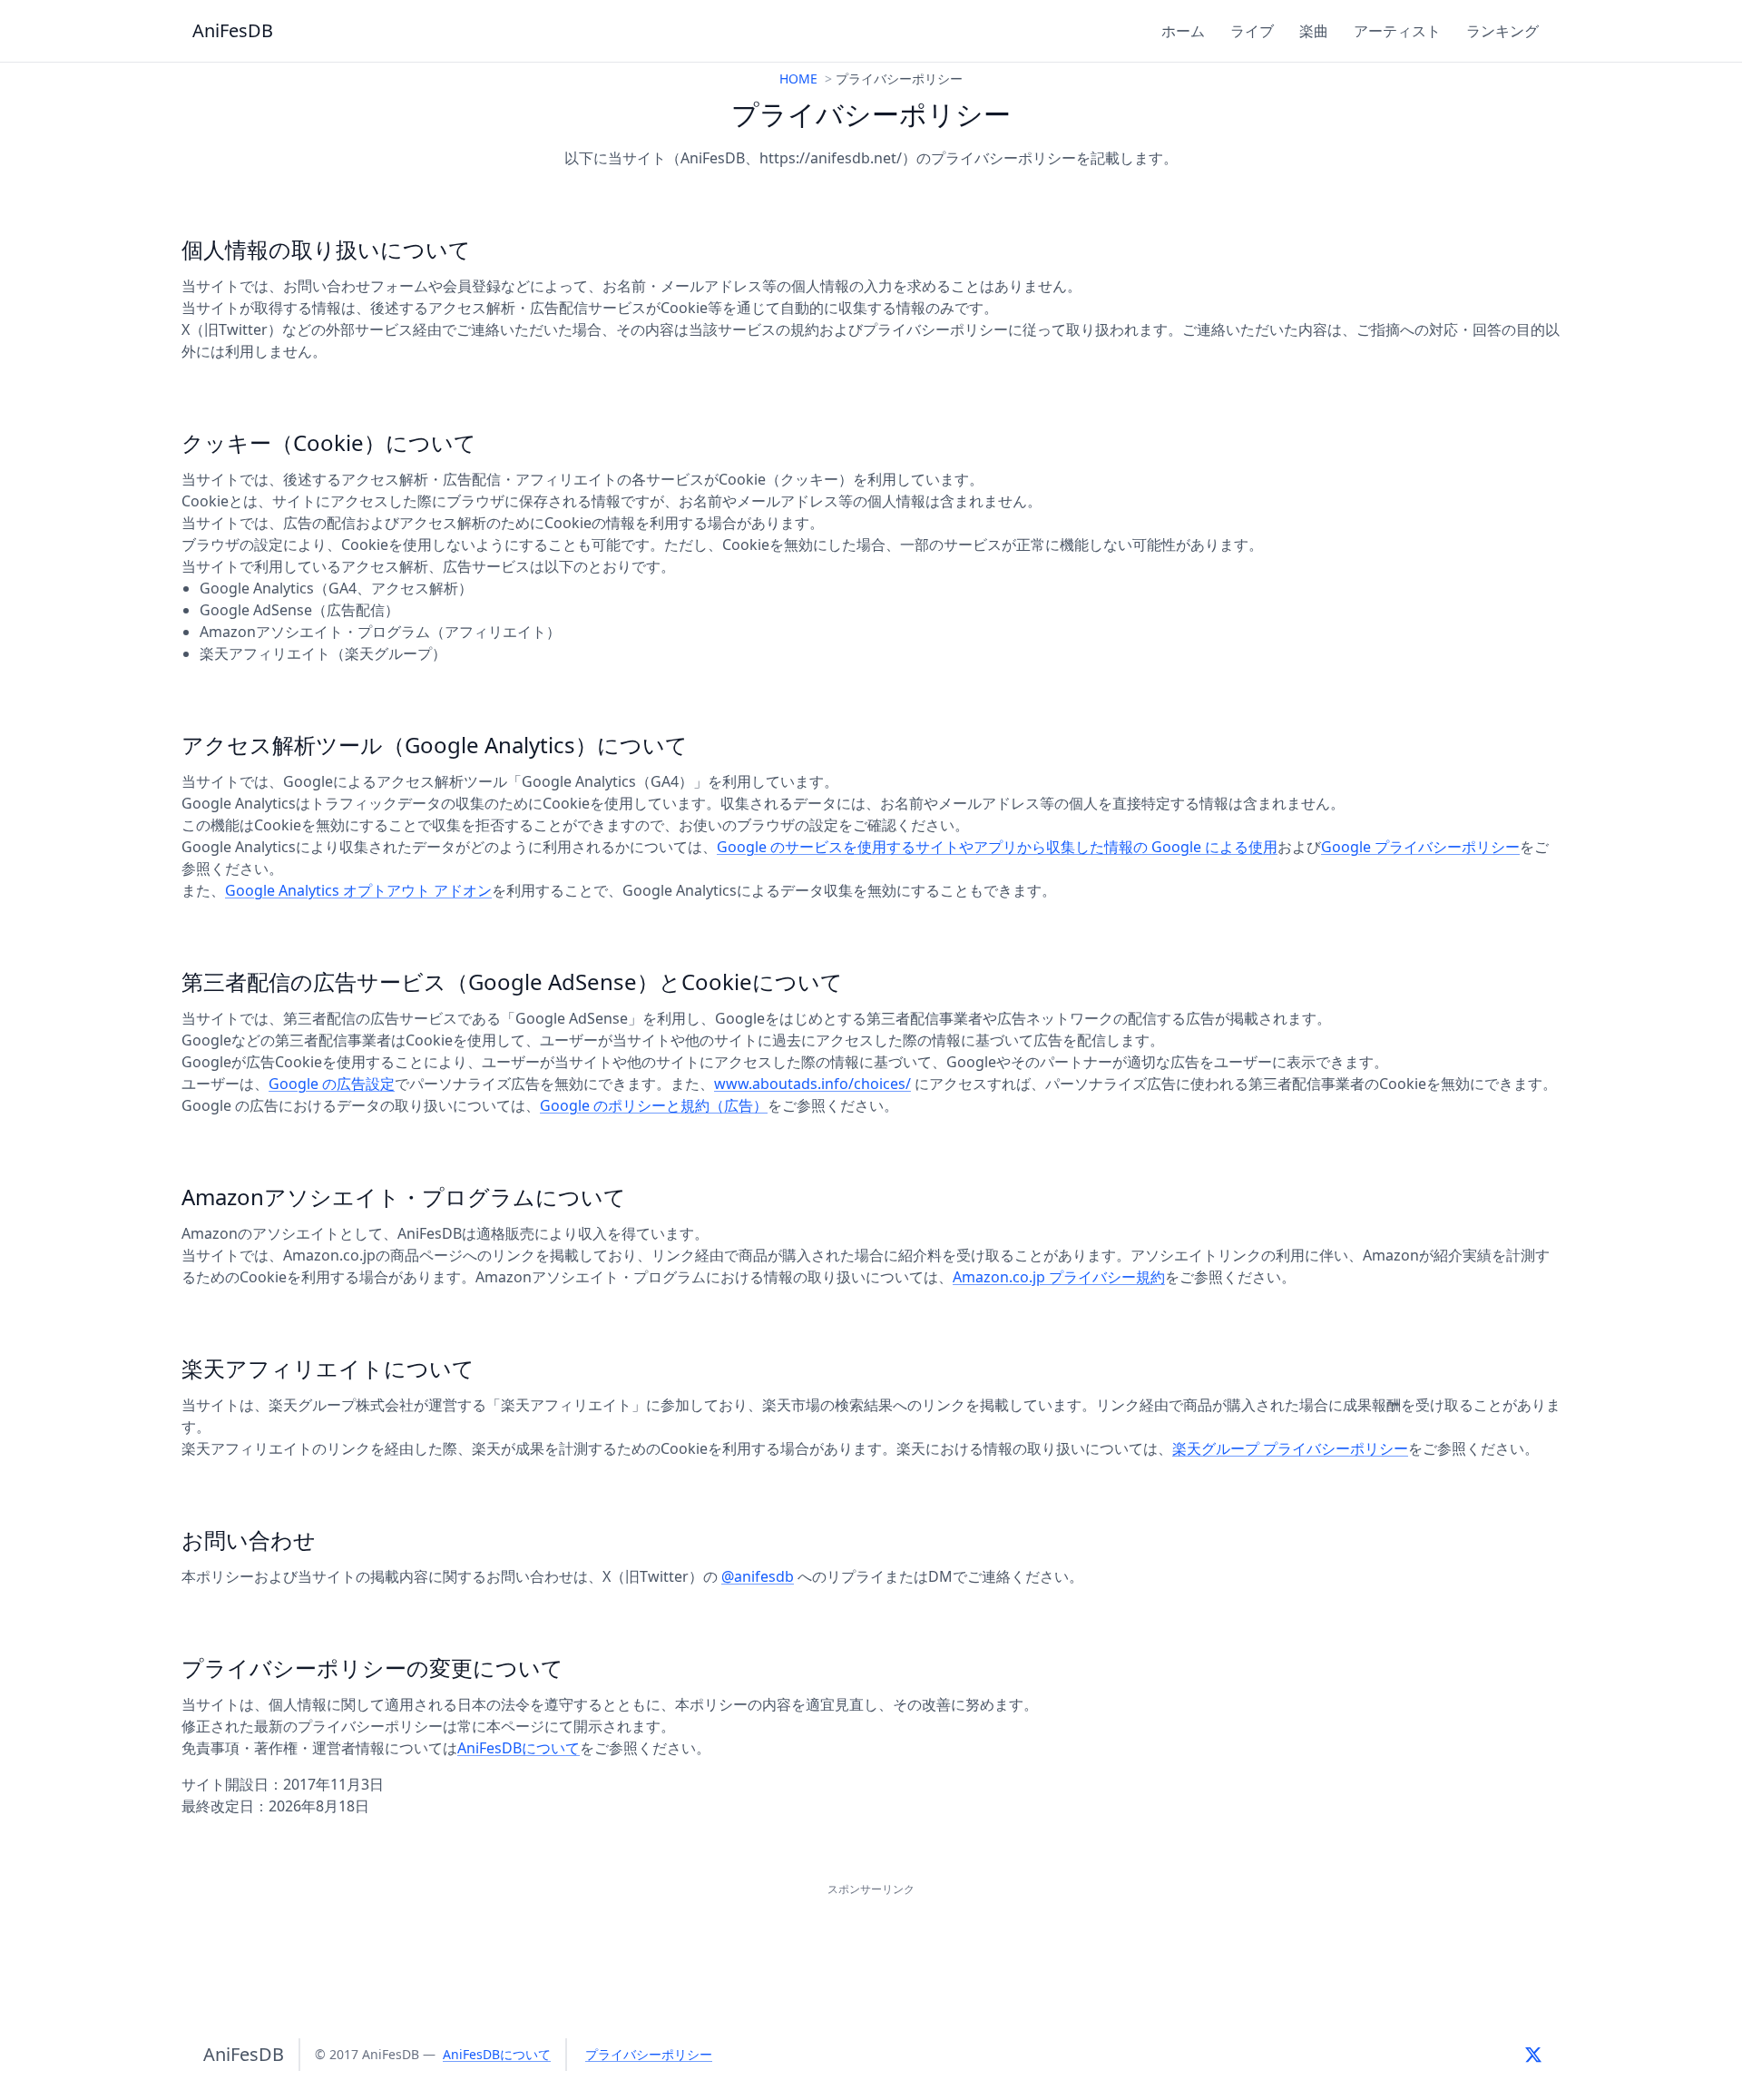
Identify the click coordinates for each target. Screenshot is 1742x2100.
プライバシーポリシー (649, 2054)
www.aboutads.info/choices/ (812, 1084)
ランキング (1502, 31)
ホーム (1183, 31)
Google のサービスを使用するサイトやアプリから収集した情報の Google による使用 (997, 847)
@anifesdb (758, 1576)
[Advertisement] (871, 1941)
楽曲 (1314, 31)
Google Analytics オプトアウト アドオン (358, 890)
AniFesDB (233, 30)
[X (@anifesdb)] (1533, 2055)
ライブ (1252, 31)
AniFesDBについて (519, 1748)
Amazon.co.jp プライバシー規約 (1059, 1277)
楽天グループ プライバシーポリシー (1290, 1448)
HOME (798, 79)
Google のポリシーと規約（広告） (654, 1105)
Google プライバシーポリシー (1420, 847)
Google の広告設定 (332, 1084)
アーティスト (1397, 31)
